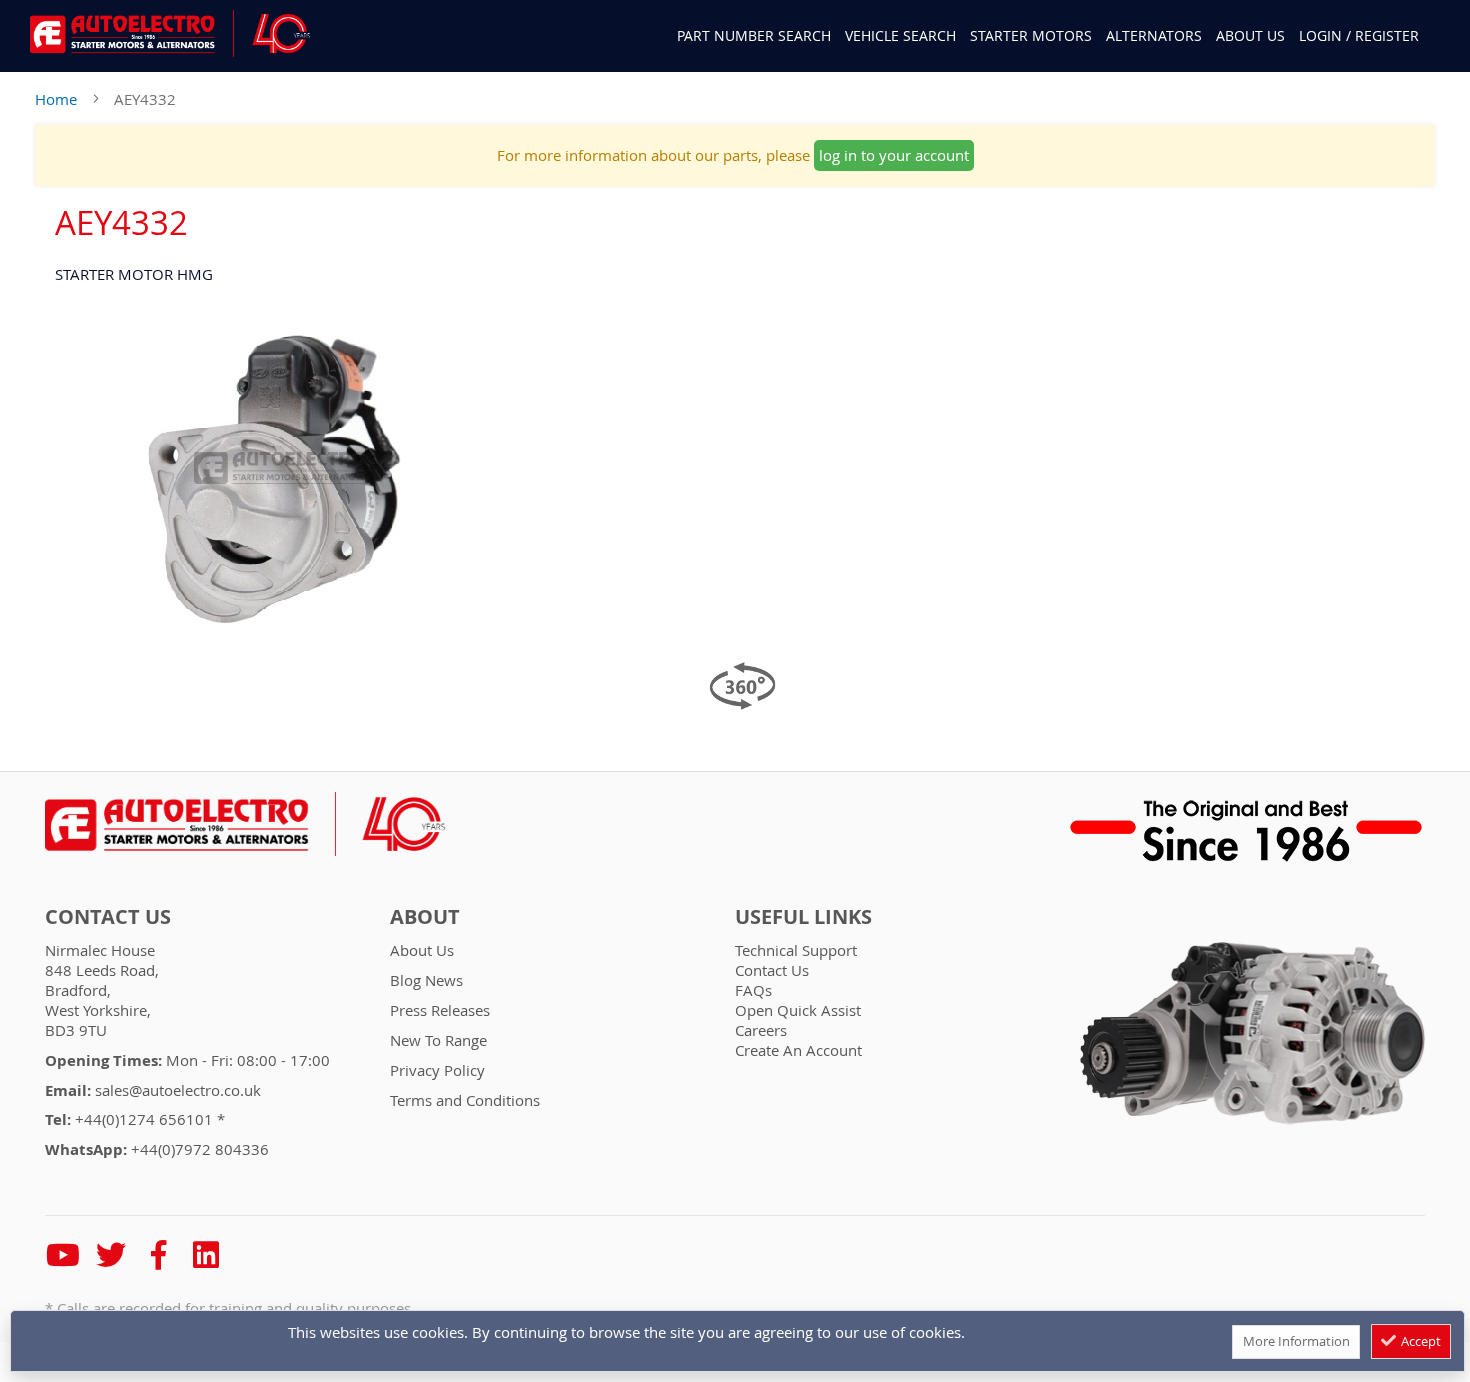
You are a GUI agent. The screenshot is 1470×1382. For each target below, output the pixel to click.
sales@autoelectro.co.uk (178, 1090)
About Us (1250, 35)
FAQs (753, 990)
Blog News (426, 980)
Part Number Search (754, 36)
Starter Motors (1031, 35)
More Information (1296, 1341)
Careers (761, 1030)
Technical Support (796, 950)
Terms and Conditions (465, 1100)
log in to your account (894, 155)
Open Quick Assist (798, 1010)
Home (56, 99)
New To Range (438, 1040)
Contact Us (108, 917)
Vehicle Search (900, 35)
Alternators (1154, 35)
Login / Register (1359, 35)
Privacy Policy (437, 1070)
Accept (1419, 1341)
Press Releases (440, 1010)
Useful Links (803, 917)
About (425, 917)
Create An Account (798, 1050)
